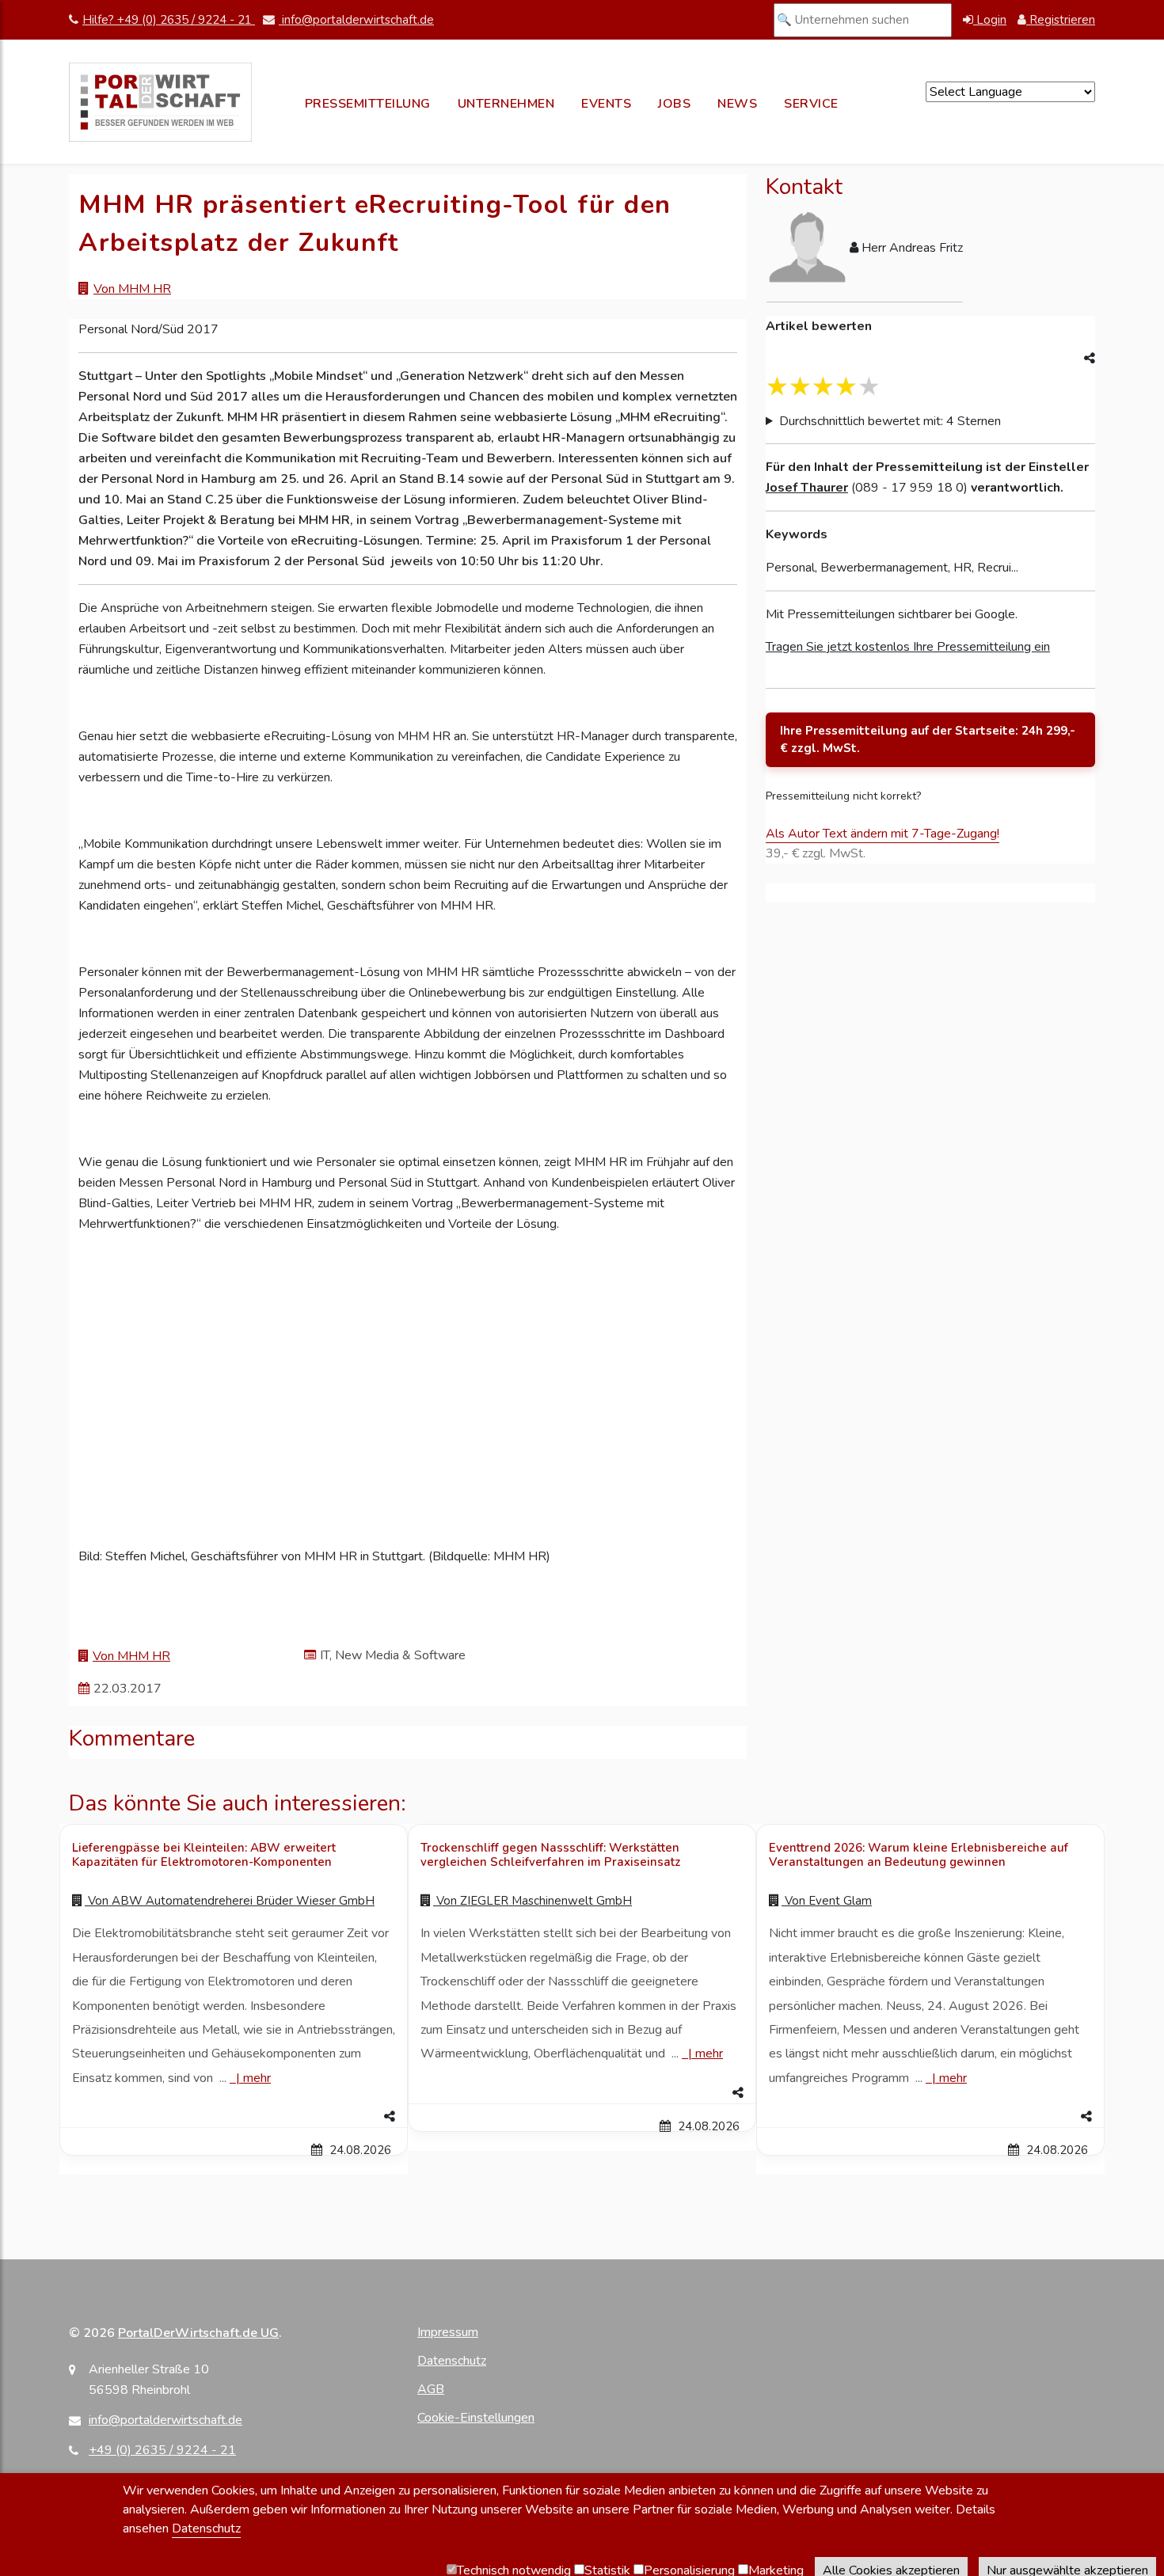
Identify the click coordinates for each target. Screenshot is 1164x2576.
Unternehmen (506, 104)
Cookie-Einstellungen (476, 2418)
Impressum (448, 2332)
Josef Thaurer (807, 488)
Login (990, 20)
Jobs (674, 104)
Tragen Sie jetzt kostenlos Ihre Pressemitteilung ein (908, 647)
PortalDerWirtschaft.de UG (198, 2333)
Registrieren (1061, 20)
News (737, 104)
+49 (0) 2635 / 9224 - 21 (162, 2450)
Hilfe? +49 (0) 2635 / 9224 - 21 (169, 20)
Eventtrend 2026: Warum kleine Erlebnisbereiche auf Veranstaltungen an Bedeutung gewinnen (919, 1855)
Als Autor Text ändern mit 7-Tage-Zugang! (883, 834)
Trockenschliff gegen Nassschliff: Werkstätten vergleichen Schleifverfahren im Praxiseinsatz (550, 1855)
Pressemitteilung (368, 104)
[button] (234, 2117)
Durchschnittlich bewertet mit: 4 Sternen (890, 421)
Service (811, 104)
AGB (431, 2389)
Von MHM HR (132, 289)
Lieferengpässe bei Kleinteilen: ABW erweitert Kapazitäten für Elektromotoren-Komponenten (204, 1855)
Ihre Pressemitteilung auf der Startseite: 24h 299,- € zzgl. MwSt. (928, 740)
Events (606, 104)
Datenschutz (452, 2361)
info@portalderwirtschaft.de (356, 20)
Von (230, 1901)
